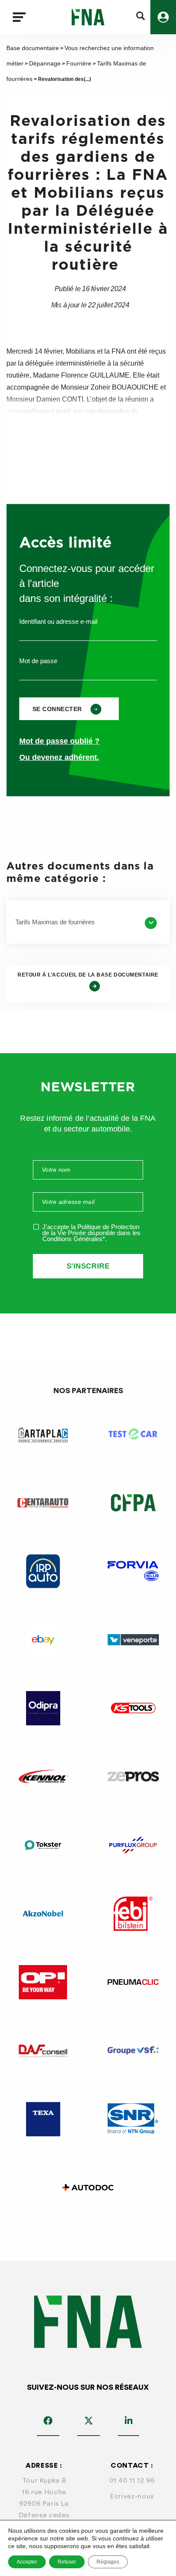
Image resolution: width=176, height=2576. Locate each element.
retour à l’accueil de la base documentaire (88, 975)
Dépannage (45, 63)
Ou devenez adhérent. (59, 757)
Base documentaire (33, 48)
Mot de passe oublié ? (59, 741)
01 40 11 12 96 (132, 2481)
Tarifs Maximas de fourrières (55, 922)
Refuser (67, 2562)
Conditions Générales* (74, 1239)
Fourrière (79, 63)
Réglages (108, 2562)
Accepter (27, 2562)
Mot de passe (38, 661)
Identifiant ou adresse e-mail (58, 621)
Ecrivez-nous (132, 2496)
